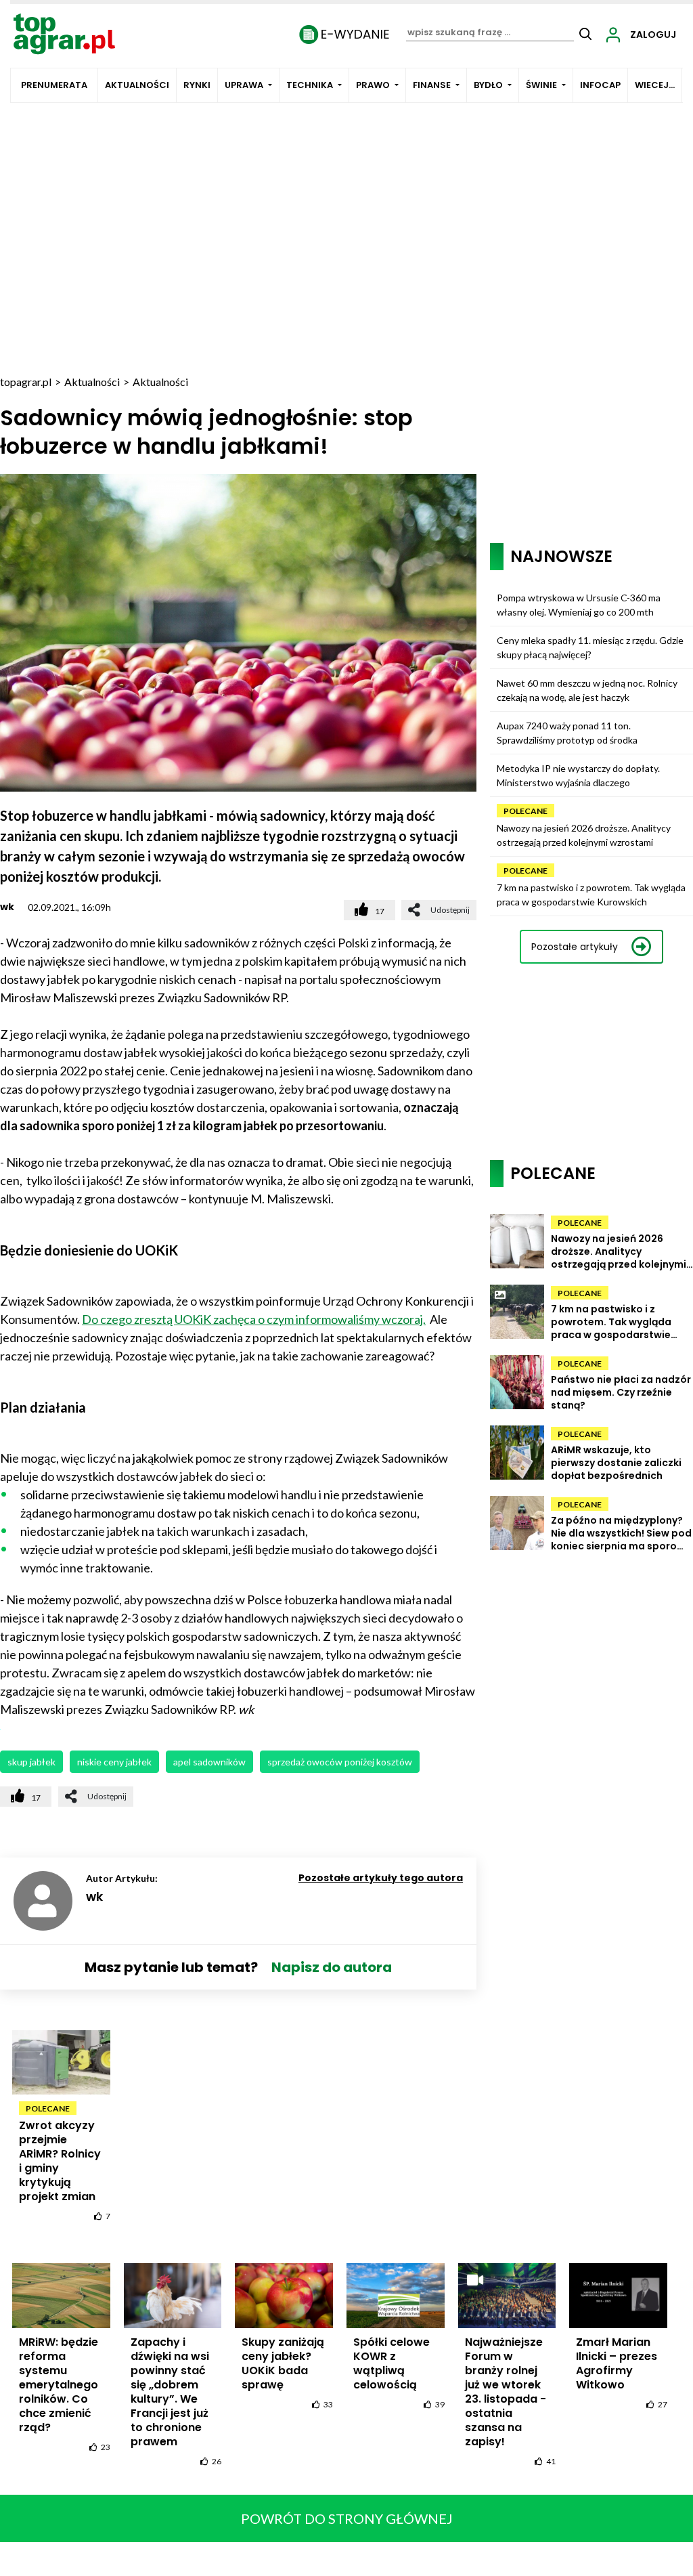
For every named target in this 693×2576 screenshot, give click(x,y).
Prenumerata (54, 85)
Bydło (488, 85)
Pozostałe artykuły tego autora (381, 1878)
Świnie (541, 85)
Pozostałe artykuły (575, 947)
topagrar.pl (26, 382)
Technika (310, 85)
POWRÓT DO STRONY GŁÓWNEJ (347, 2518)
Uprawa (244, 85)
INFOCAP (600, 85)
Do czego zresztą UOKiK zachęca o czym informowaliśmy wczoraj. (254, 1319)
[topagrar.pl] (64, 33)
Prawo (373, 85)
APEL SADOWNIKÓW (209, 1762)
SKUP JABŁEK (31, 1762)
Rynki (197, 85)
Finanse (432, 85)
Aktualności (137, 85)
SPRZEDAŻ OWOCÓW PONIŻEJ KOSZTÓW (340, 1762)
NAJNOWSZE (561, 556)
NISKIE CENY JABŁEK (114, 1762)
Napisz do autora (332, 1967)
